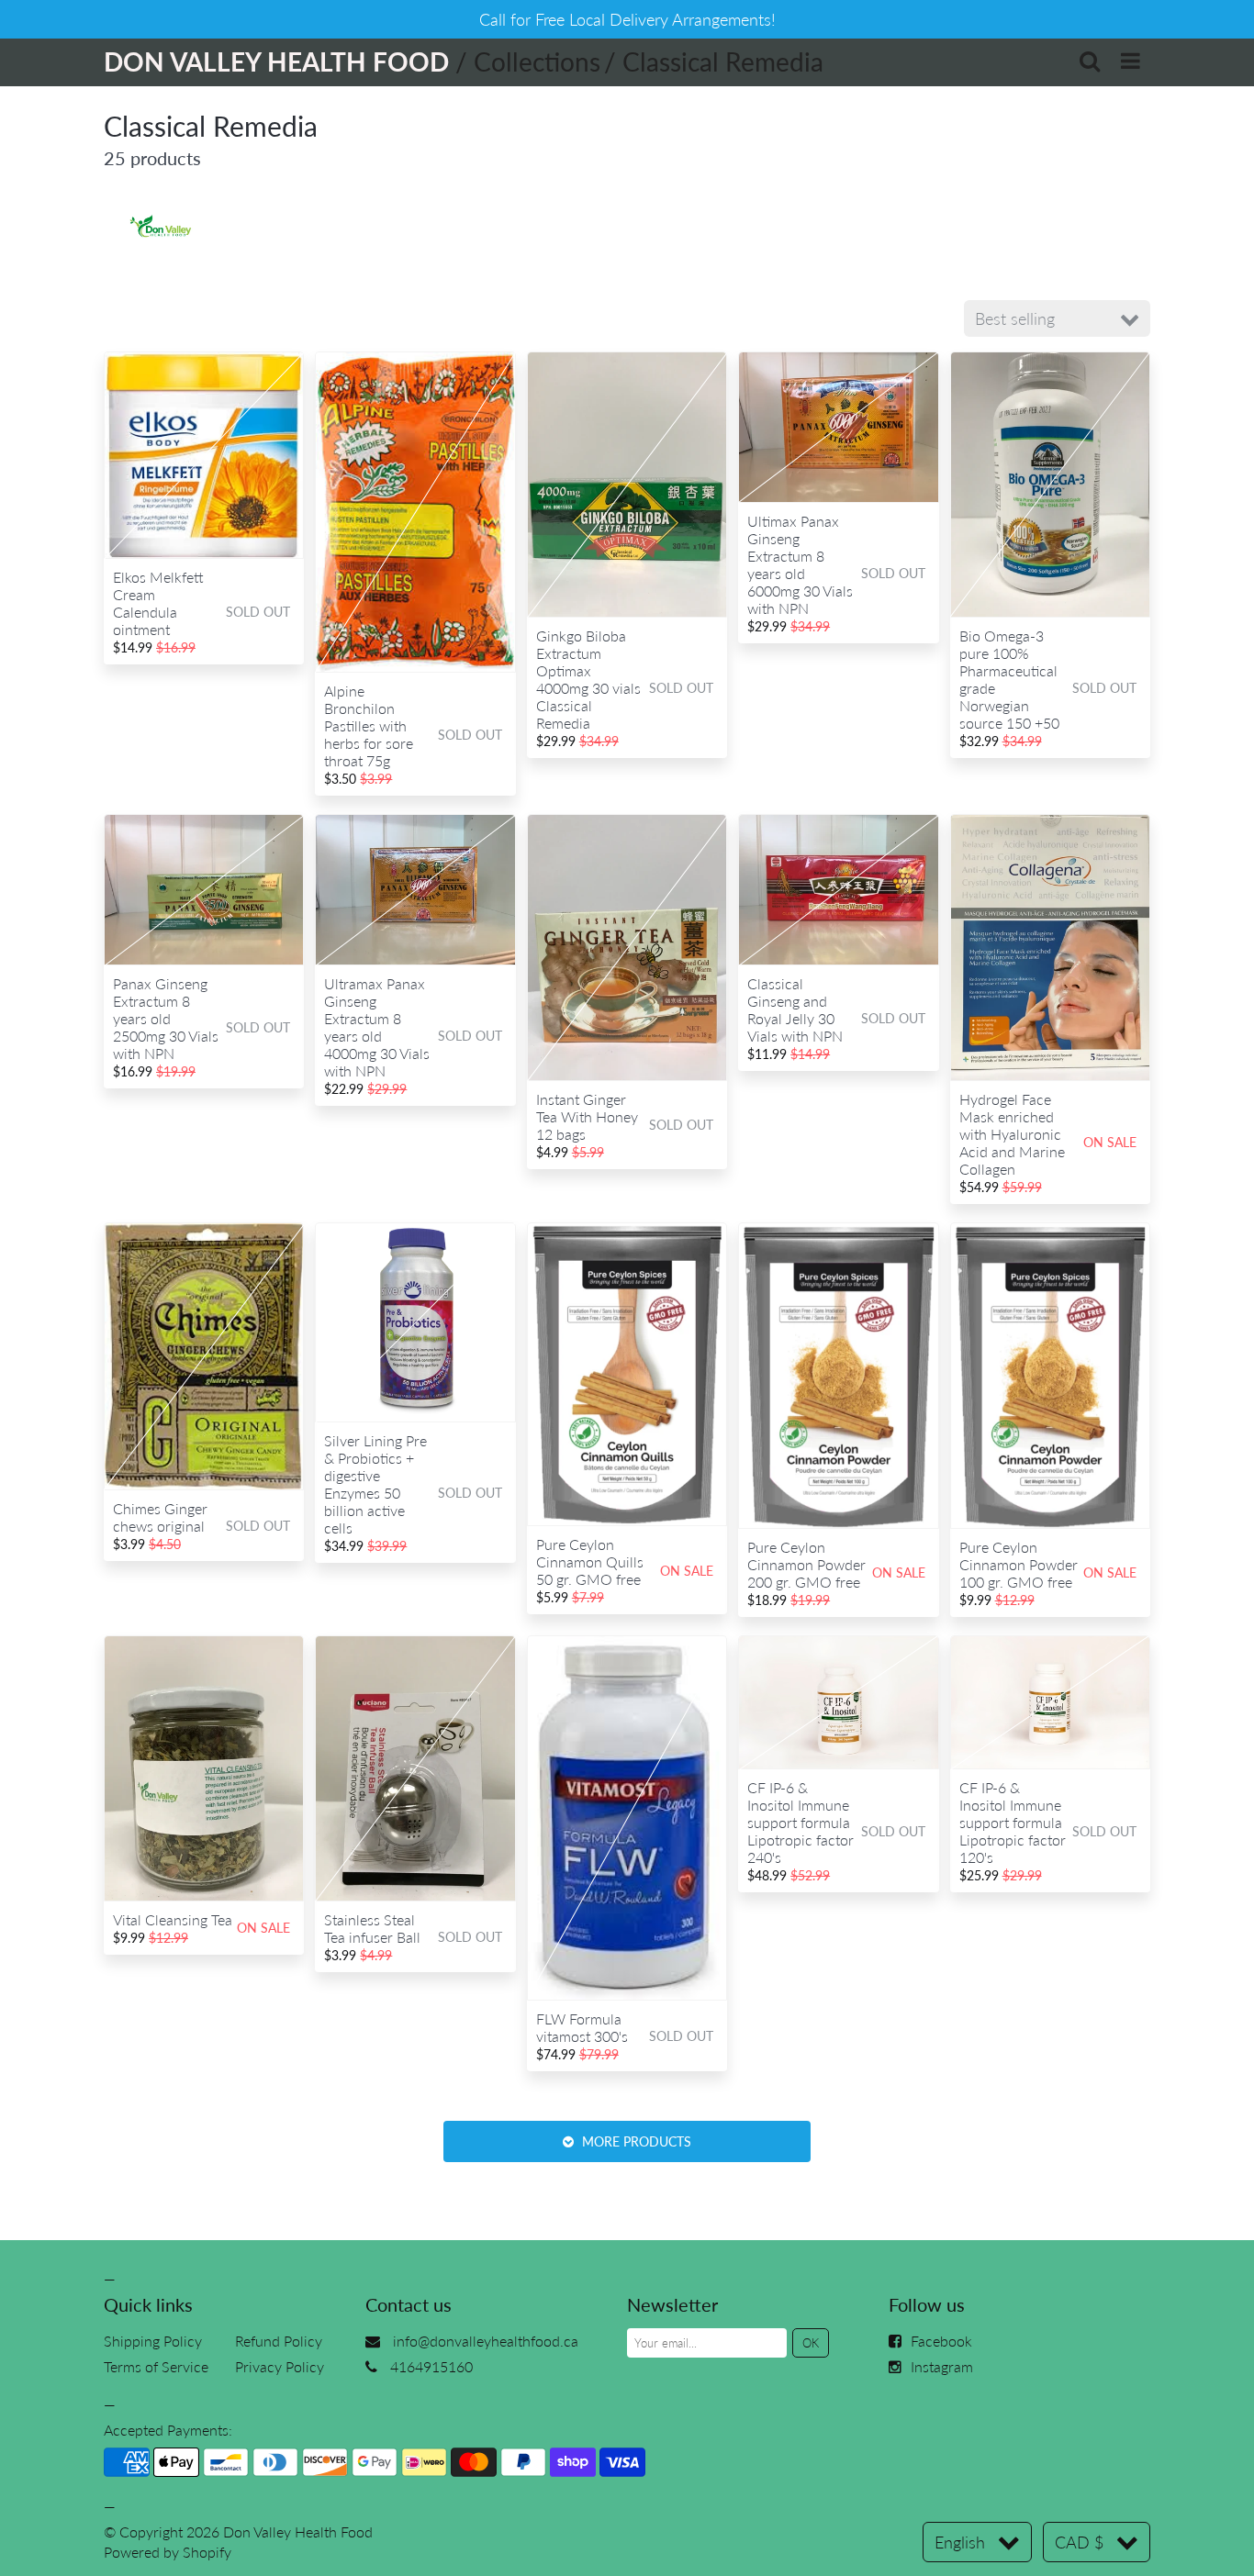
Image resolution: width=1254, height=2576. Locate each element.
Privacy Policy (280, 2366)
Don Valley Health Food (298, 2531)
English (960, 2542)
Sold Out (258, 612)
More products (635, 2141)
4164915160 (431, 2366)
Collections (537, 61)
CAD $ (1079, 2542)
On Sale (1110, 1142)
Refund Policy (279, 2341)
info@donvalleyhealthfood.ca (486, 2341)
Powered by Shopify (168, 2552)
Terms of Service (156, 2366)
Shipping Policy (153, 2341)
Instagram (942, 2366)
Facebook (941, 2341)
